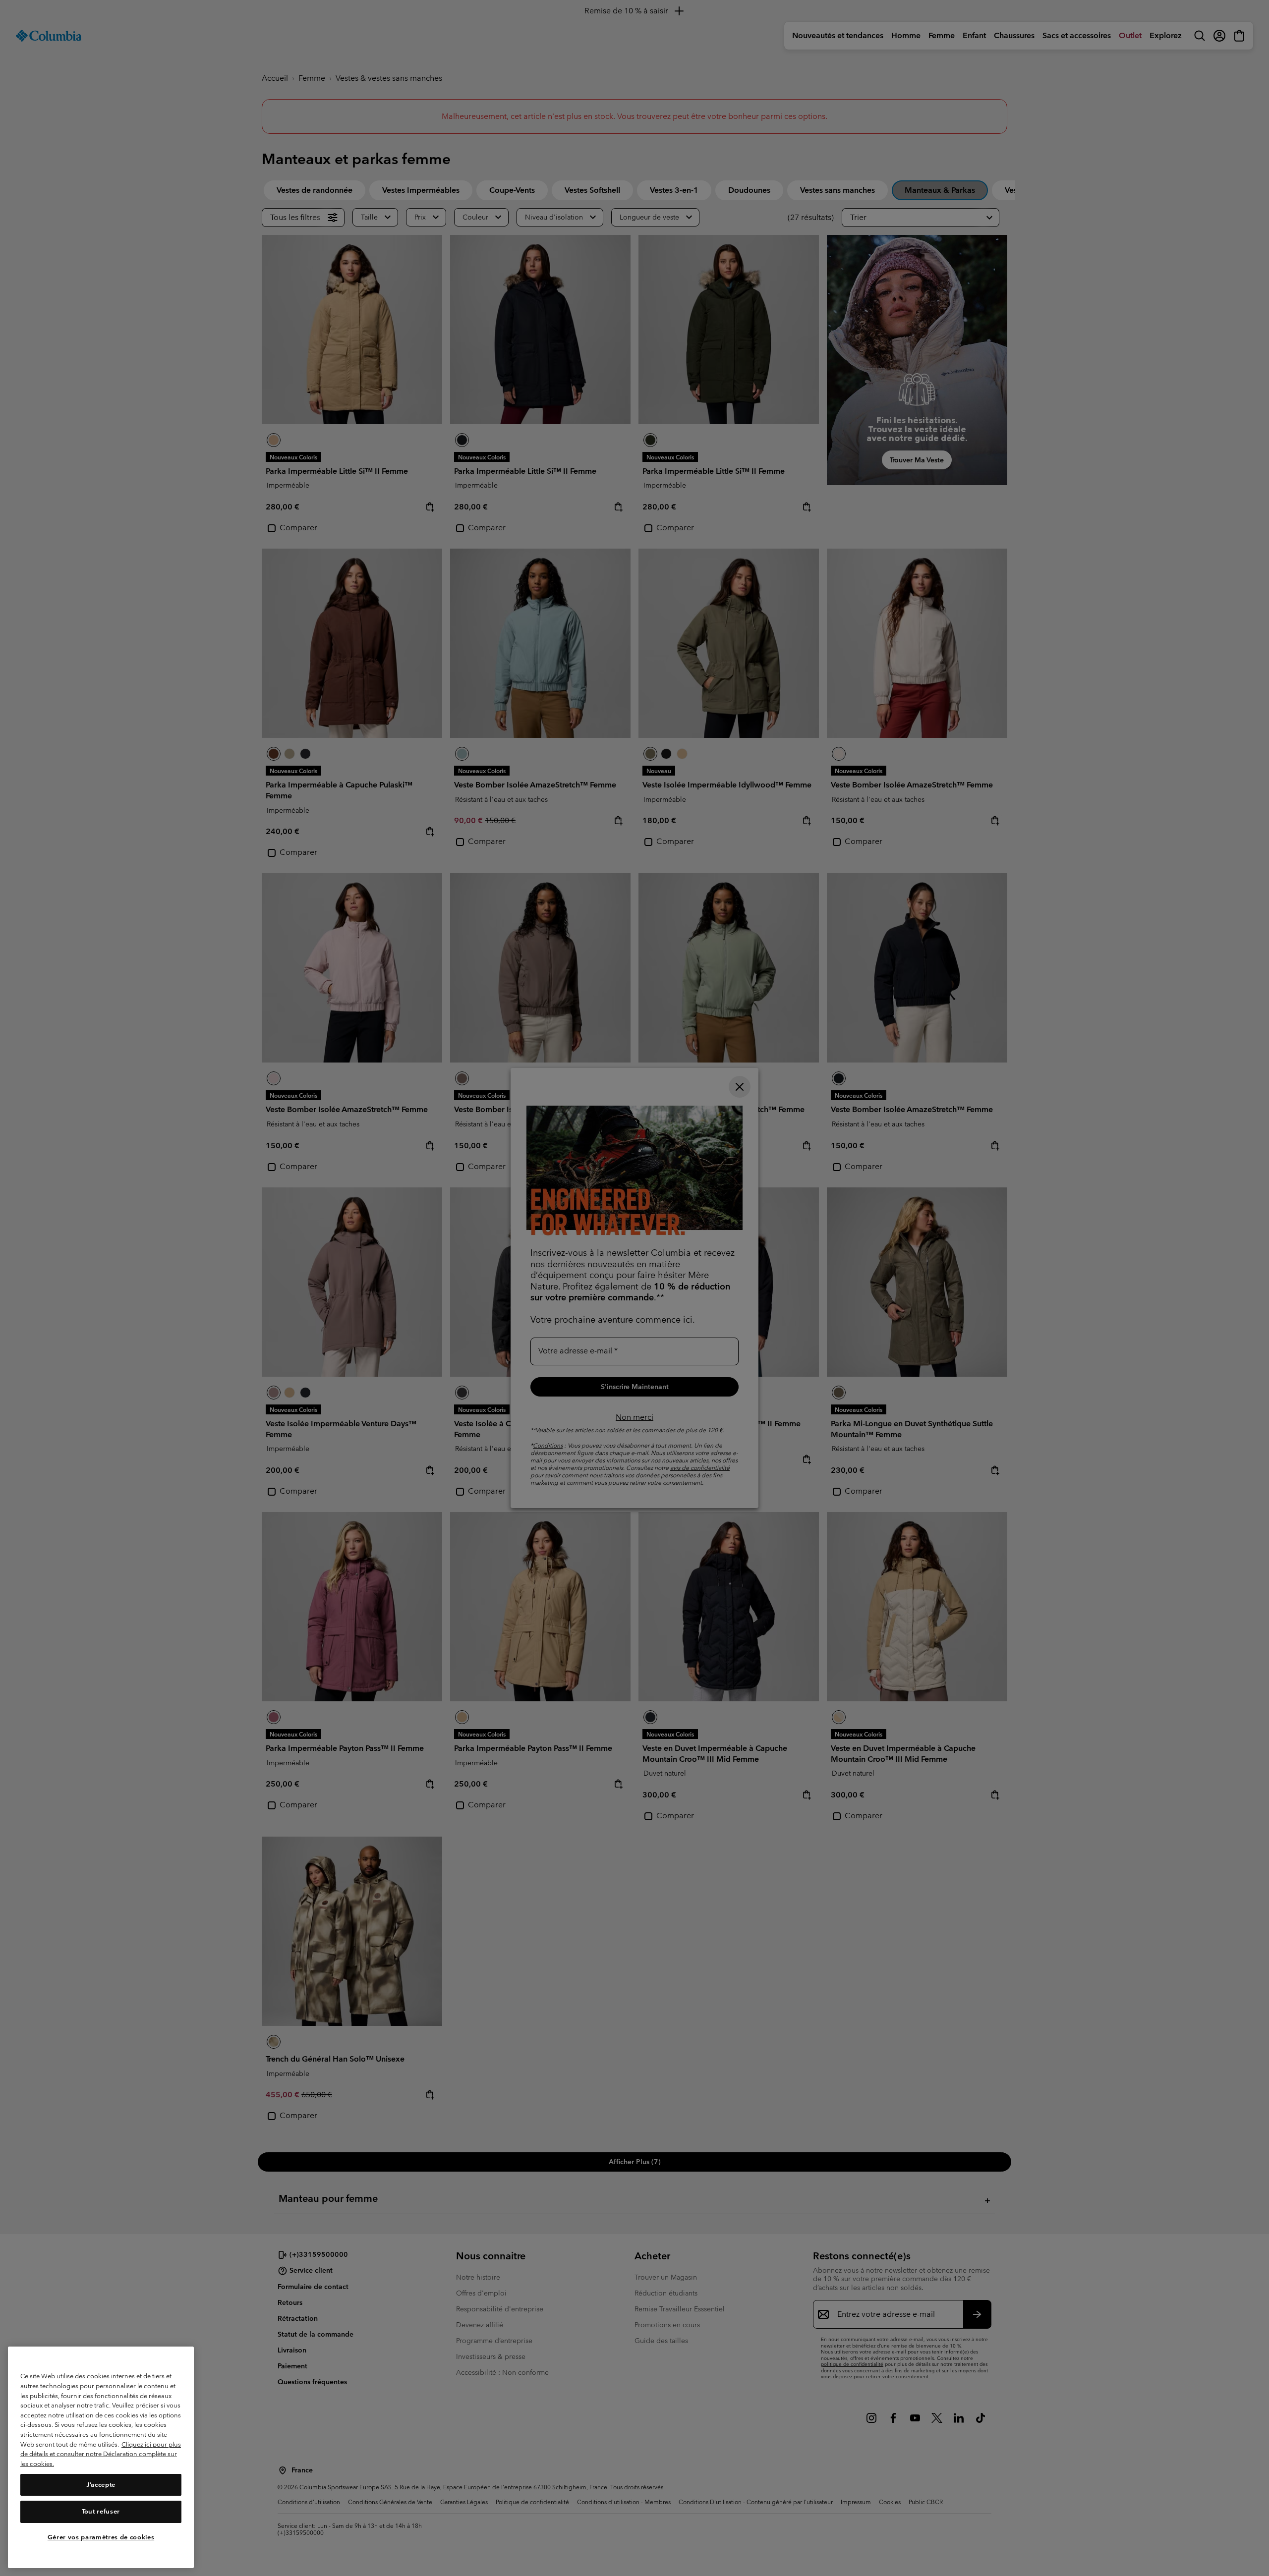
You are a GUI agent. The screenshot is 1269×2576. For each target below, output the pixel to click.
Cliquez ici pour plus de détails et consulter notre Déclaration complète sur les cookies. (101, 2454)
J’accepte (101, 2485)
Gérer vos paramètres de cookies (101, 2538)
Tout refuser (101, 2511)
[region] (101, 2457)
